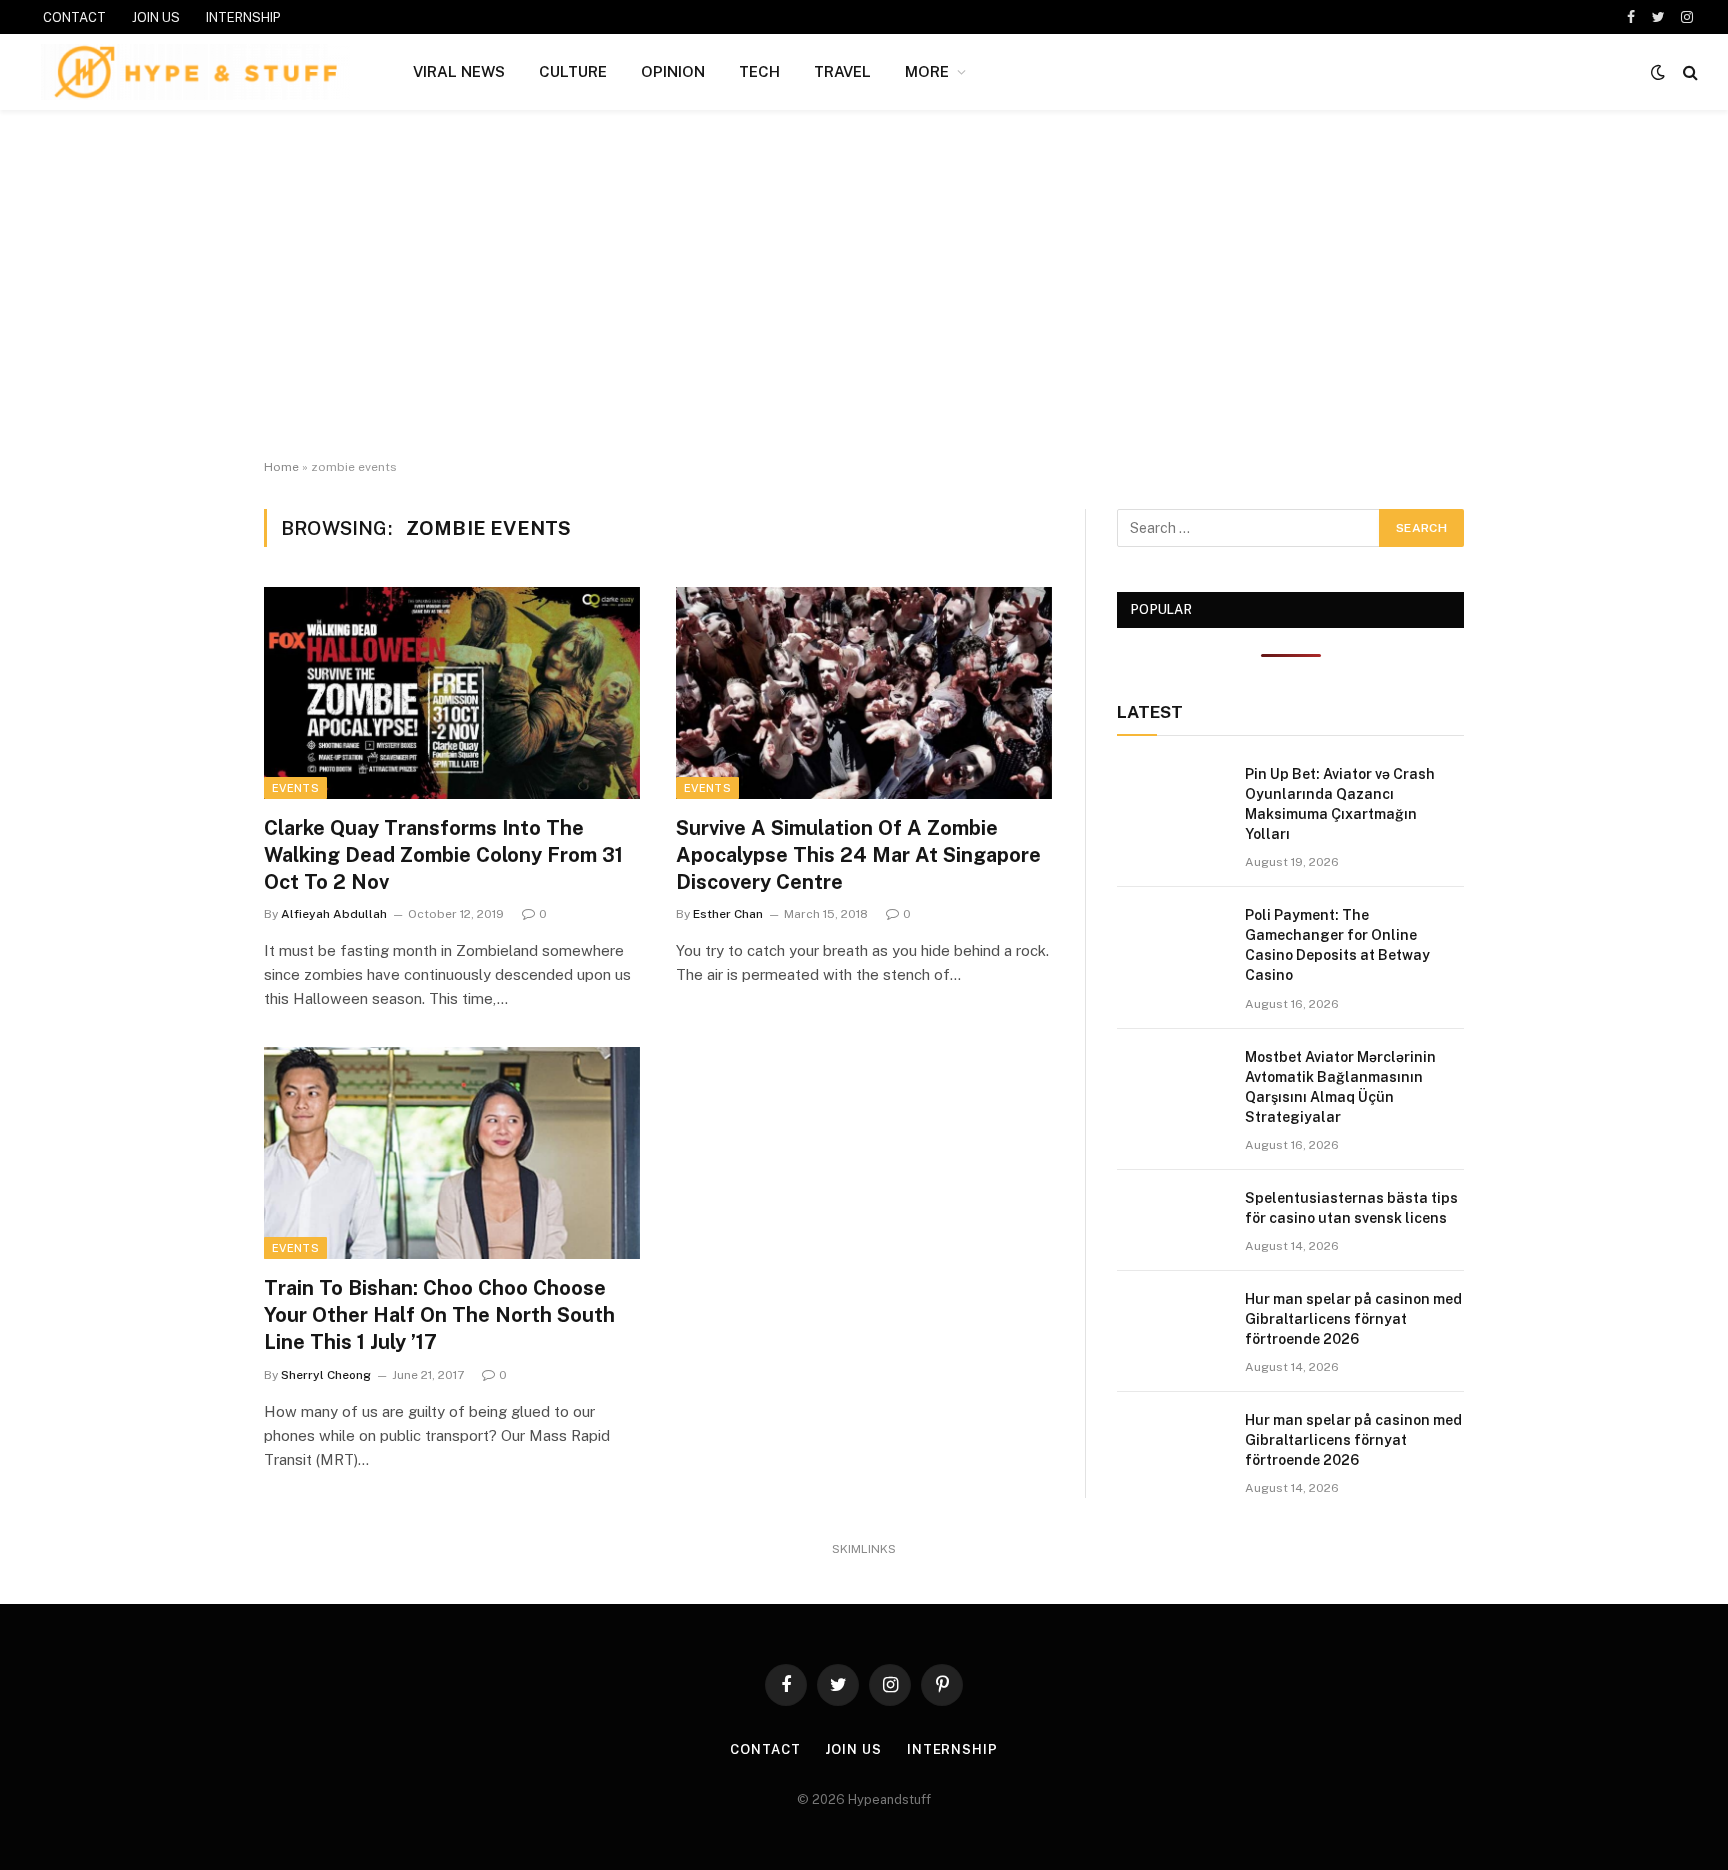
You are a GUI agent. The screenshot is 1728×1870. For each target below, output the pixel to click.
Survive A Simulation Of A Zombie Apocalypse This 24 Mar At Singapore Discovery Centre (858, 855)
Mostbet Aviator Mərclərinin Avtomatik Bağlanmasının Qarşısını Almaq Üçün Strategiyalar (1340, 1087)
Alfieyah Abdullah (334, 914)
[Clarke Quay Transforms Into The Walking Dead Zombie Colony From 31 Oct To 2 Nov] (452, 693)
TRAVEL (842, 71)
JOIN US (156, 17)
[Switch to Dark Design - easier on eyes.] (1658, 72)
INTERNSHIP (243, 17)
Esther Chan (728, 914)
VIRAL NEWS (459, 71)
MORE (927, 71)
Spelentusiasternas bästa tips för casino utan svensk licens (1351, 1208)
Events (295, 788)
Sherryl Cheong (326, 1375)
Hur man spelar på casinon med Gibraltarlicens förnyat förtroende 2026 (1353, 1319)
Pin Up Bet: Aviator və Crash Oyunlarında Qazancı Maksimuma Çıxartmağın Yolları (1340, 804)
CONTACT (74, 17)
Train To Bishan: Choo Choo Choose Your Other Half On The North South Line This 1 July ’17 (439, 1315)
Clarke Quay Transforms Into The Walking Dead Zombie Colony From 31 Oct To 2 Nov (443, 855)
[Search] (1688, 72)
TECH (759, 71)
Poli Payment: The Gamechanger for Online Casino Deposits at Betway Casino (1337, 945)
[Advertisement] (864, 285)
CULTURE (573, 71)
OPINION (673, 71)
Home (281, 467)
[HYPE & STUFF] (195, 72)
